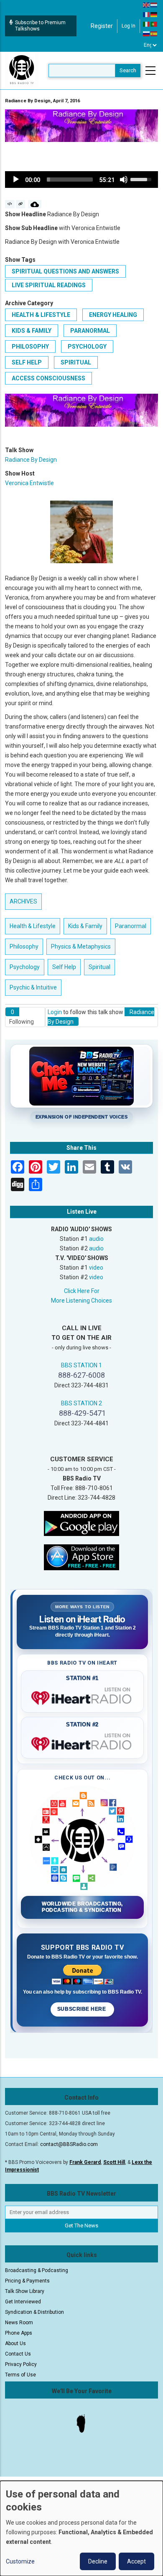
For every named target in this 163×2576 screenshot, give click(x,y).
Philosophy (30, 347)
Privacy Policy (21, 2364)
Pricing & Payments (27, 2281)
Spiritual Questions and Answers (65, 271)
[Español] (154, 33)
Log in (129, 26)
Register (102, 26)
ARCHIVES (23, 901)
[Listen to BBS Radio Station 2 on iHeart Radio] (82, 1742)
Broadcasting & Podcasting (37, 2270)
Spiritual (76, 362)
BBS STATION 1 (81, 1365)
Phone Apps (19, 2333)
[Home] (22, 70)
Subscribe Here (82, 2009)
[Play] (16, 180)
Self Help (27, 362)
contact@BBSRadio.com (69, 2144)
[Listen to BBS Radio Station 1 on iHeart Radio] (82, 1696)
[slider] (70, 180)
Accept (136, 2561)
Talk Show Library (25, 2291)
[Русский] (147, 33)
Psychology (87, 347)
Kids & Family (32, 331)
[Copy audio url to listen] (21, 204)
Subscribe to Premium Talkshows (40, 26)
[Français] (147, 14)
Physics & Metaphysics (81, 946)
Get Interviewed (23, 2302)
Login (55, 1012)
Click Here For (82, 1291)
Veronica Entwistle (29, 483)
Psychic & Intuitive (33, 987)
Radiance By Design (31, 460)
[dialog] (81, 2528)
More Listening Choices (81, 1301)
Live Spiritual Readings (49, 285)
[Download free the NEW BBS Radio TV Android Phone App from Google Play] (81, 1523)
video (96, 1268)
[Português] (154, 24)
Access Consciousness (48, 378)
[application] (81, 180)
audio (96, 1239)
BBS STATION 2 (81, 1403)
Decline (98, 2561)
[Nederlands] (154, 5)
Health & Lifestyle (41, 315)
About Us (15, 2343)
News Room (19, 2323)
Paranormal (90, 331)
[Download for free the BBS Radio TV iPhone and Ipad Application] (81, 1556)
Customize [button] (20, 2561)
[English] (147, 5)
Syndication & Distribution (34, 2312)
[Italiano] (147, 24)
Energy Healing (113, 315)
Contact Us (18, 2354)
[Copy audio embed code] (10, 204)
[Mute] (124, 180)
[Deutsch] (154, 14)
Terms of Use (20, 2375)
